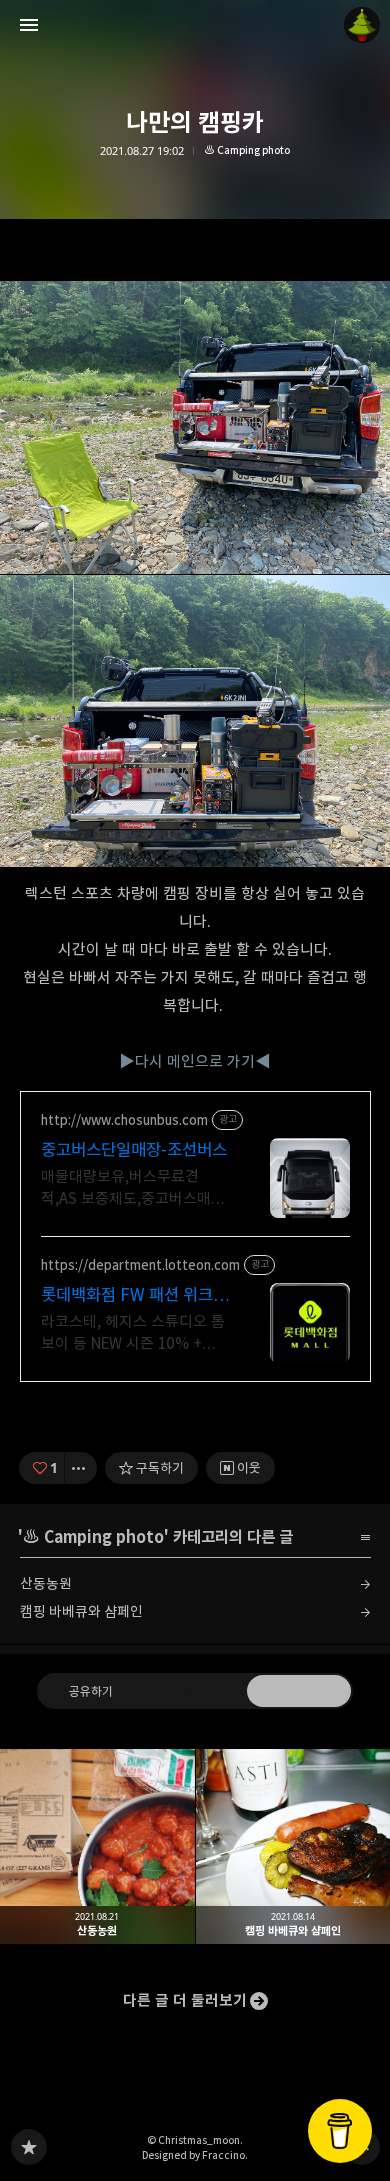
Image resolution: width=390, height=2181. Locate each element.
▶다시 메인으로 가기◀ (195, 1061)
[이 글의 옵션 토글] (81, 1468)
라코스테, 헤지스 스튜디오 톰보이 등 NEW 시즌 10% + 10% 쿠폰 (133, 1333)
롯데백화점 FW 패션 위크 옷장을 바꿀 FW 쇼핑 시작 (129, 1295)
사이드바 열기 (29, 25)
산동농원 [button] (97, 1846)
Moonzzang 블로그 (29, 2147)
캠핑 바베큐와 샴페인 (81, 1611)
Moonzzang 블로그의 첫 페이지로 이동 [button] (195, 25)
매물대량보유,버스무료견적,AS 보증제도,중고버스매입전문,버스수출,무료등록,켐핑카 (133, 1188)
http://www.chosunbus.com (124, 1120)
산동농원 (46, 1583)
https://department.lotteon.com (140, 1265)
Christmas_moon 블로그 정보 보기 (362, 25)
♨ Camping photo (247, 150)
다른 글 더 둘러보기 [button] (185, 2000)
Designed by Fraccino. (195, 2155)
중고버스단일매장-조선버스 (134, 1150)
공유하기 (91, 1691)
